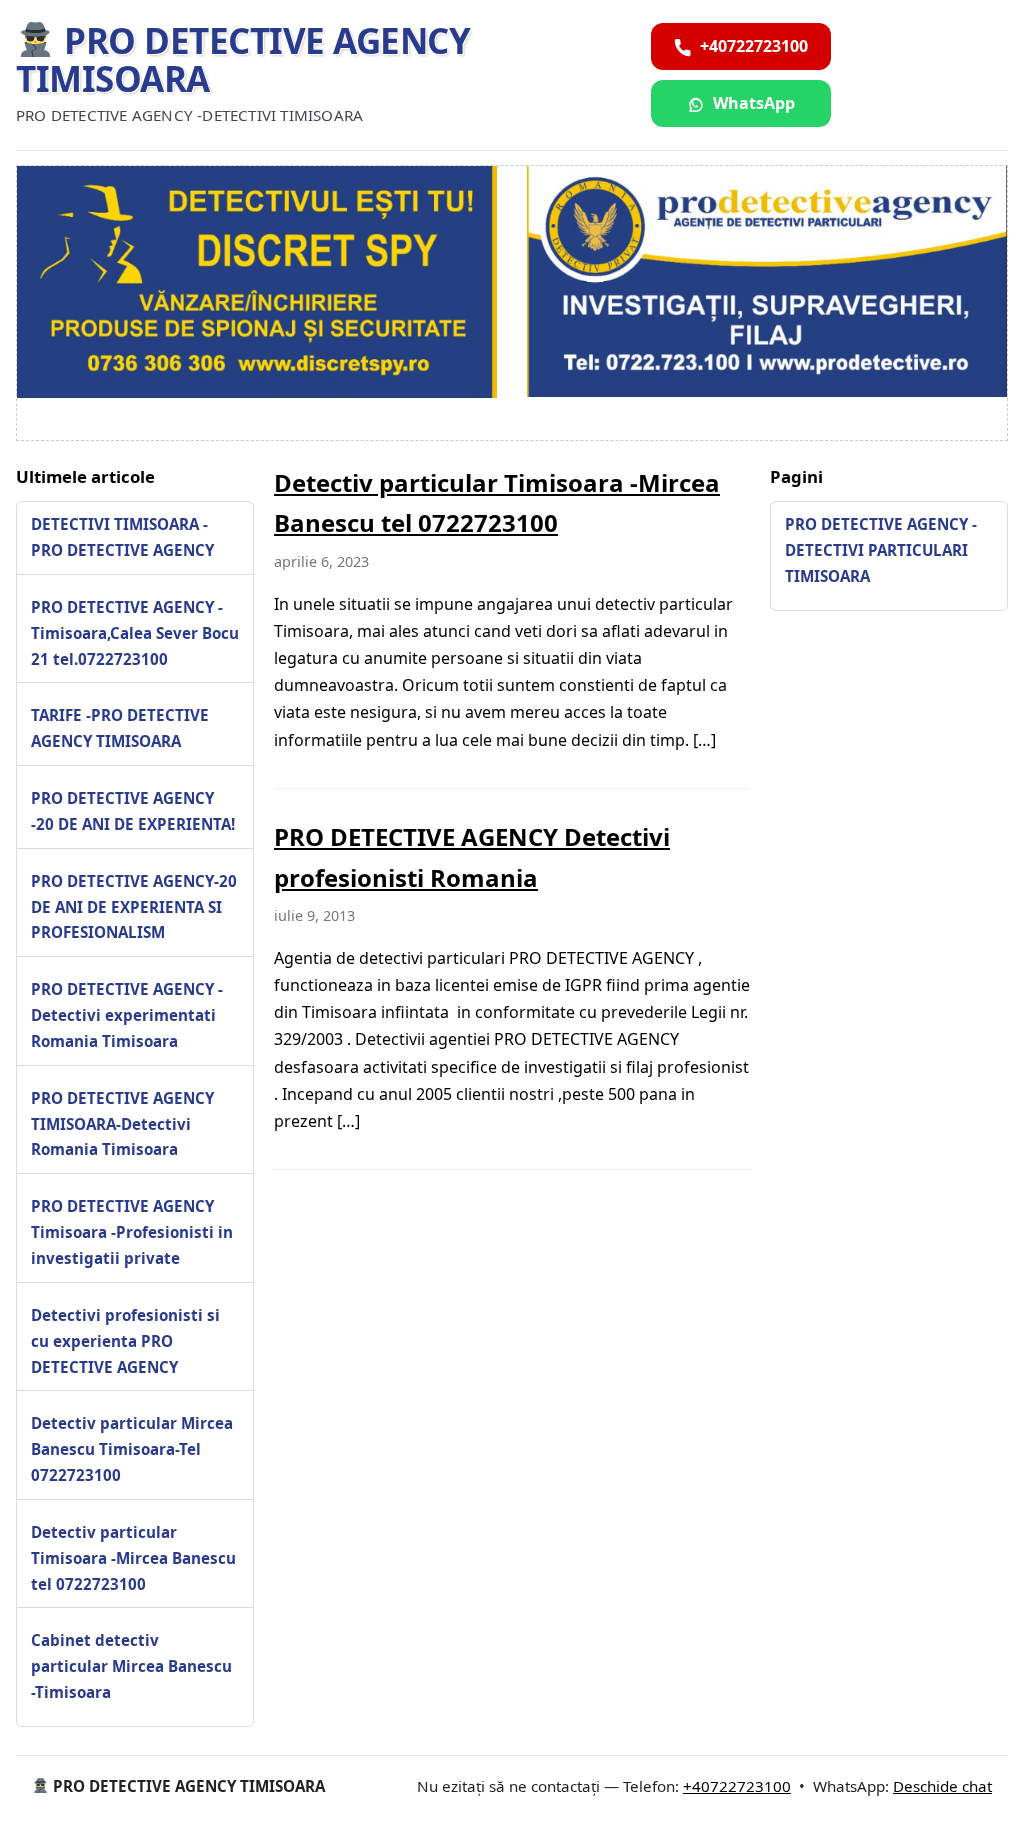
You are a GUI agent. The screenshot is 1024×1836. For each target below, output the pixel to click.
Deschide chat (942, 1786)
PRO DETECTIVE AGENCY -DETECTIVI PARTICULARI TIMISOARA (881, 550)
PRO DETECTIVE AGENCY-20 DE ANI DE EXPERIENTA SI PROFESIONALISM (134, 907)
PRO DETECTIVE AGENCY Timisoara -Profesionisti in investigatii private (132, 1232)
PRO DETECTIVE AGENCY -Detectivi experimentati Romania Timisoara (127, 1015)
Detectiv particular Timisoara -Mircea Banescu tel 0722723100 (133, 1558)
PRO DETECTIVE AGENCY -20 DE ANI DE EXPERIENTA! (133, 811)
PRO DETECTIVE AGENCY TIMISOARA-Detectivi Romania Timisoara (122, 1124)
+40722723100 (737, 1786)
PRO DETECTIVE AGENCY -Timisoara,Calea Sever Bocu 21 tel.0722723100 (135, 633)
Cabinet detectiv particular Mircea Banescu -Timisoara (131, 1666)
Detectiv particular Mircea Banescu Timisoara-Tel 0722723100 (132, 1449)
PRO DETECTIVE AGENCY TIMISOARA (243, 60)
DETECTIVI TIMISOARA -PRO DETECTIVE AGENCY (122, 537)
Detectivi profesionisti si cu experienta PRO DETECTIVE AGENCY (125, 1341)
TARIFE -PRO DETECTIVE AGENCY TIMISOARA (120, 728)
